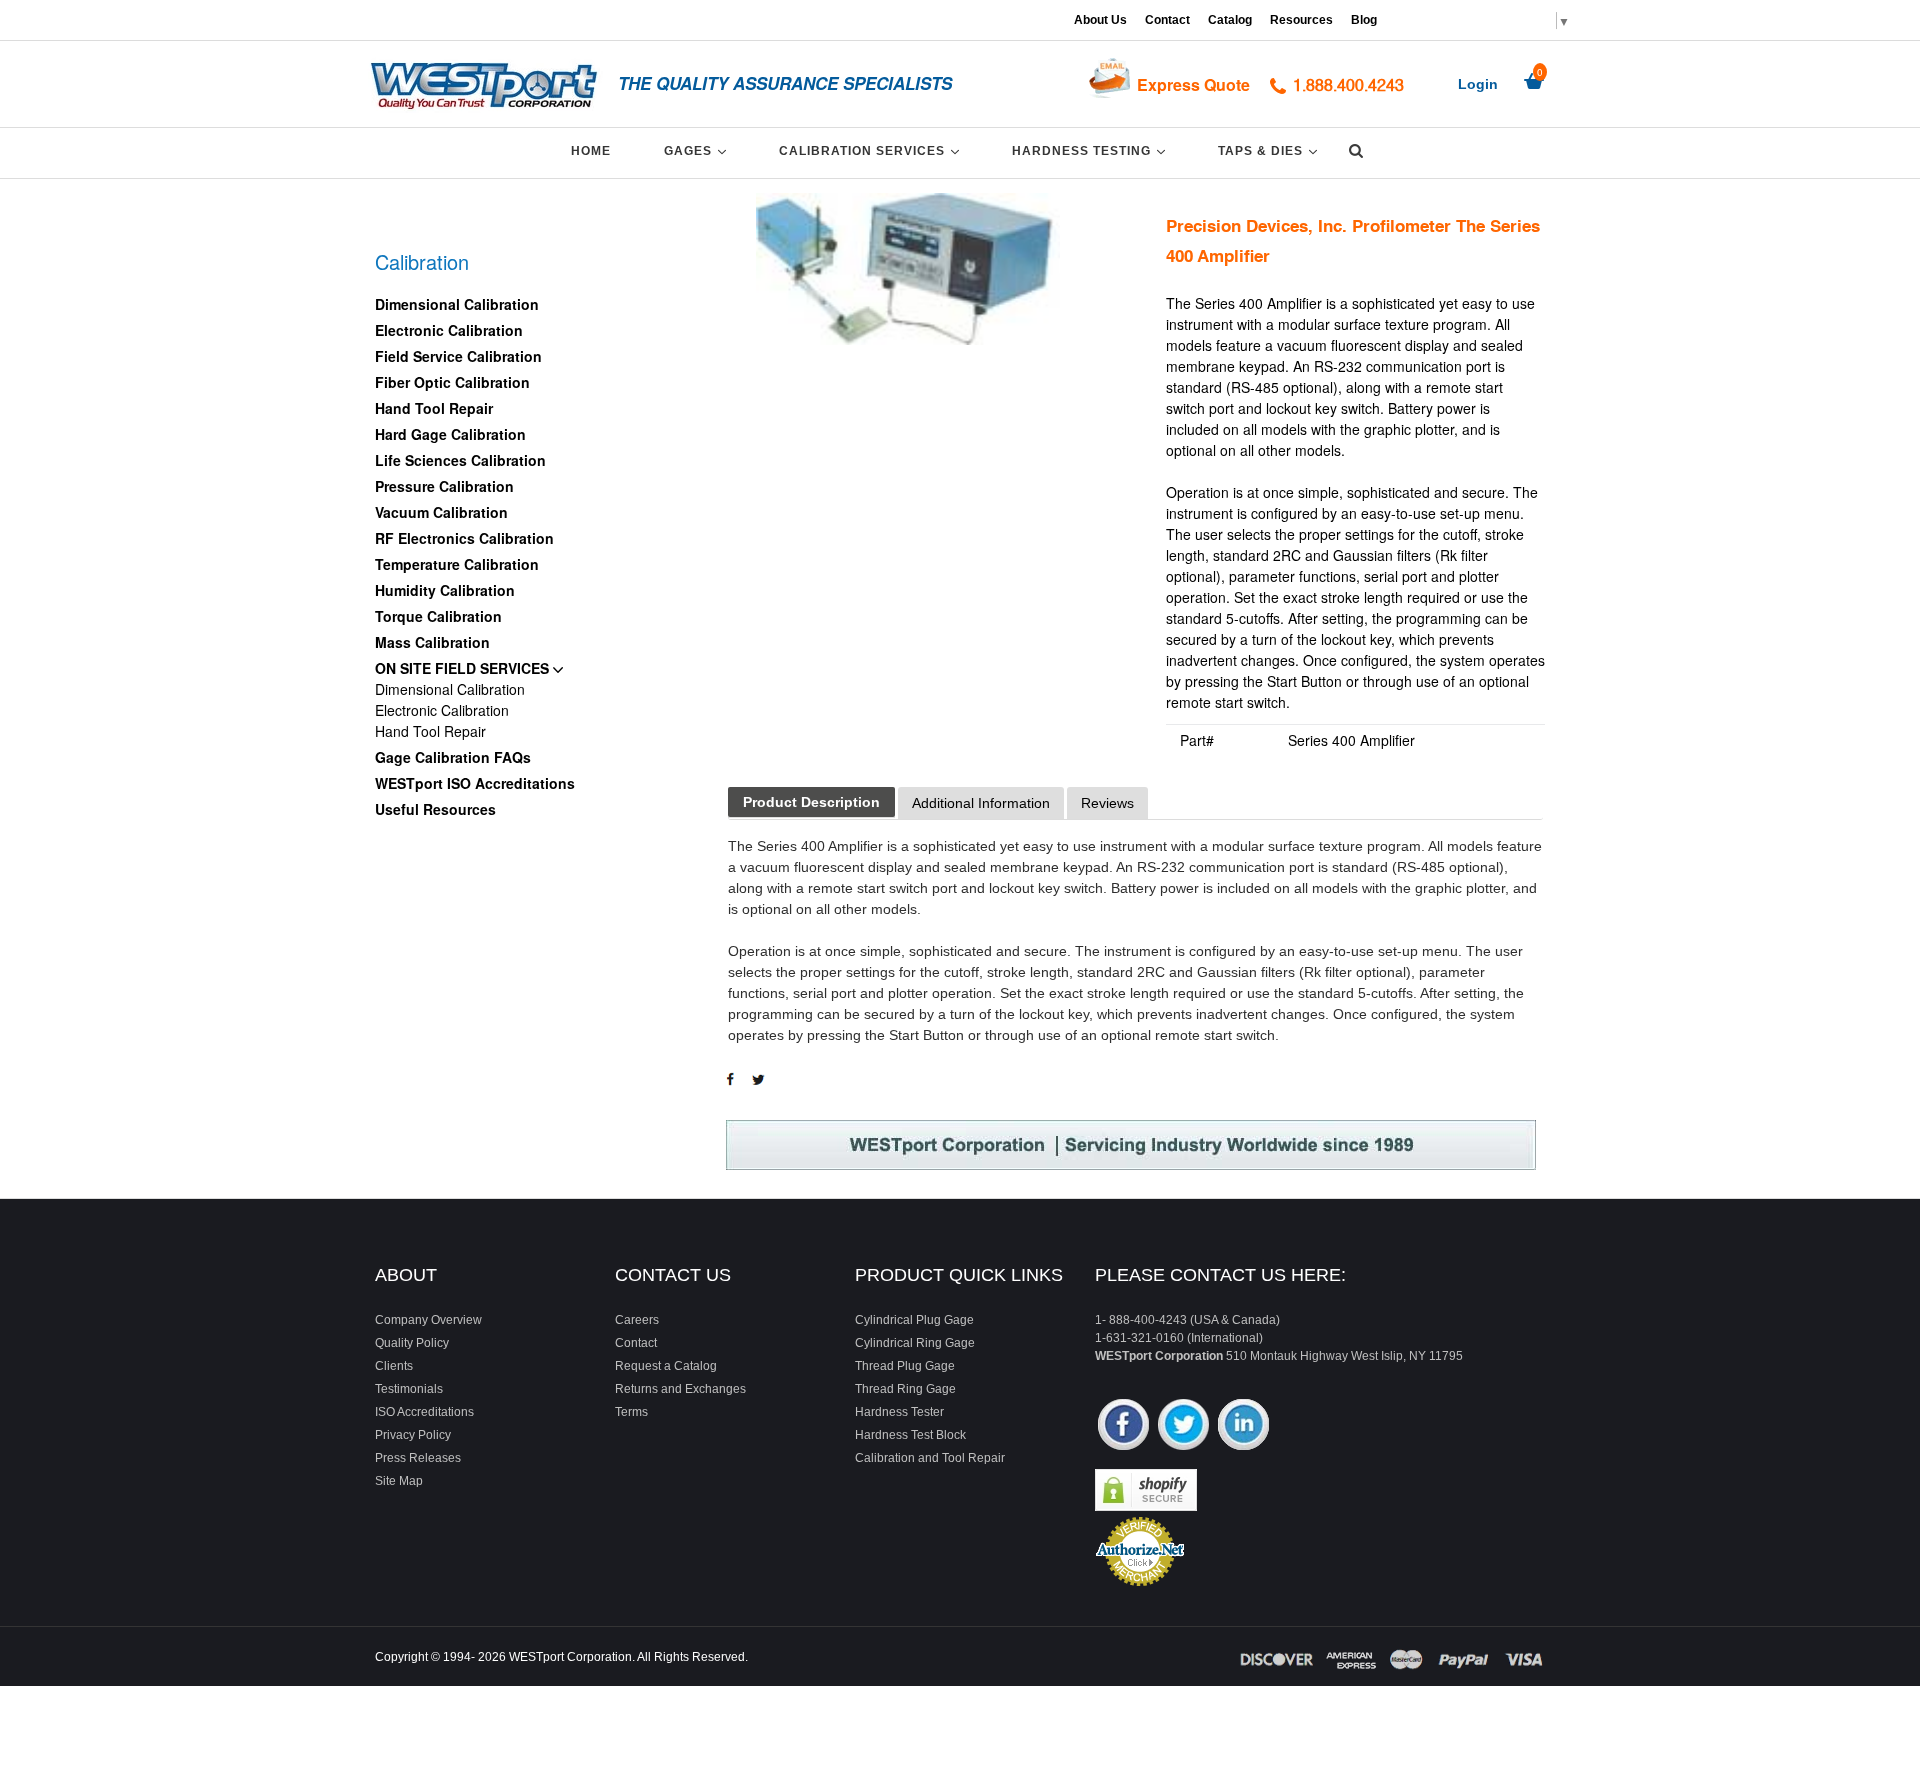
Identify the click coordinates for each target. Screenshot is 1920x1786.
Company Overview (428, 1320)
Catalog (1230, 20)
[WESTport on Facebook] (1123, 1426)
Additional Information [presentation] (981, 803)
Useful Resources (435, 809)
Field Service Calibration (458, 356)
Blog (1364, 20)
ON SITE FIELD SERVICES (464, 668)
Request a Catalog (666, 1366)
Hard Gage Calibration (450, 434)
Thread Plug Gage (905, 1366)
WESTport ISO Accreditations (475, 783)
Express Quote (1193, 84)
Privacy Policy (413, 1435)
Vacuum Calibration (441, 512)
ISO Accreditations (424, 1412)
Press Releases (418, 1458)
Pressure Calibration (444, 486)
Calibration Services (872, 150)
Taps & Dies (1271, 150)
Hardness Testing (1092, 150)
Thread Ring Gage (905, 1389)
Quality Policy (412, 1343)
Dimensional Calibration (457, 304)
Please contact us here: (1220, 1275)
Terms (631, 1412)
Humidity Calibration (445, 590)
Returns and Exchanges (680, 1389)
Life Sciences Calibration (460, 460)
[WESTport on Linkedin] (1243, 1426)
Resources (1301, 20)
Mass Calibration (432, 642)
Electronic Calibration (449, 330)
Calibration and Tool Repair (930, 1458)
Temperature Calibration (457, 564)
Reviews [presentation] (1107, 803)
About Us (1100, 20)
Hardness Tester (899, 1412)
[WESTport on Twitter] (1183, 1426)
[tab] (811, 802)
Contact (1167, 20)
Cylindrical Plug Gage (914, 1320)
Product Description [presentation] (811, 802)
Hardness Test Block (910, 1435)
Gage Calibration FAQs (453, 757)
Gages (698, 150)
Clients (394, 1366)
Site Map (399, 1481)
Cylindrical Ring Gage (915, 1343)
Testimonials (409, 1389)
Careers (637, 1320)
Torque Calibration (438, 616)
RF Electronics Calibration (464, 538)
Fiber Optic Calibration (452, 382)
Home (591, 151)
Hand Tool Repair (434, 408)
